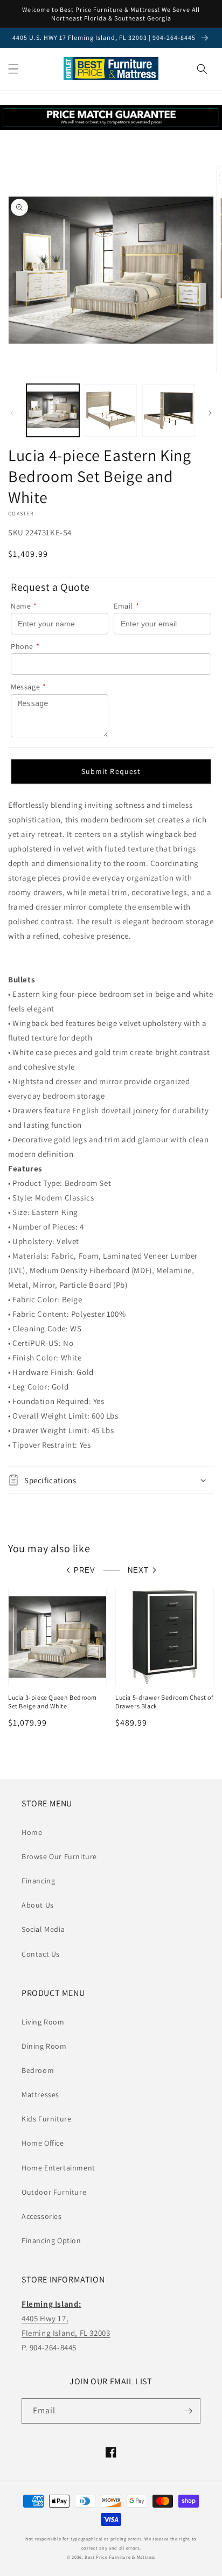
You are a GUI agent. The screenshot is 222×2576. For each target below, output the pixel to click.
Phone (25, 646)
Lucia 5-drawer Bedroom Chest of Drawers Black (164, 1702)
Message (29, 687)
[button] (13, 69)
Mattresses (40, 2095)
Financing (38, 1881)
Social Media (43, 1929)
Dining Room (44, 2046)
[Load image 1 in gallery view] (53, 410)
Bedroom (38, 2070)
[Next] (210, 413)
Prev (85, 1570)
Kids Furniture (46, 2119)
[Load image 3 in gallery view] (169, 410)
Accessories (42, 2216)
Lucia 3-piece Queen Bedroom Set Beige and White (52, 1702)
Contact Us (41, 1954)
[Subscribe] (188, 2411)
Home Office (43, 2143)
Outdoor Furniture (54, 2192)
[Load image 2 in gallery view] (111, 410)
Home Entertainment (58, 2168)
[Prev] (12, 413)
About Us (38, 1905)
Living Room (43, 2022)
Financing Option (51, 2240)
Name (24, 606)
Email (127, 606)
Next (138, 1570)
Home (32, 1832)
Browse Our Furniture (59, 1856)
